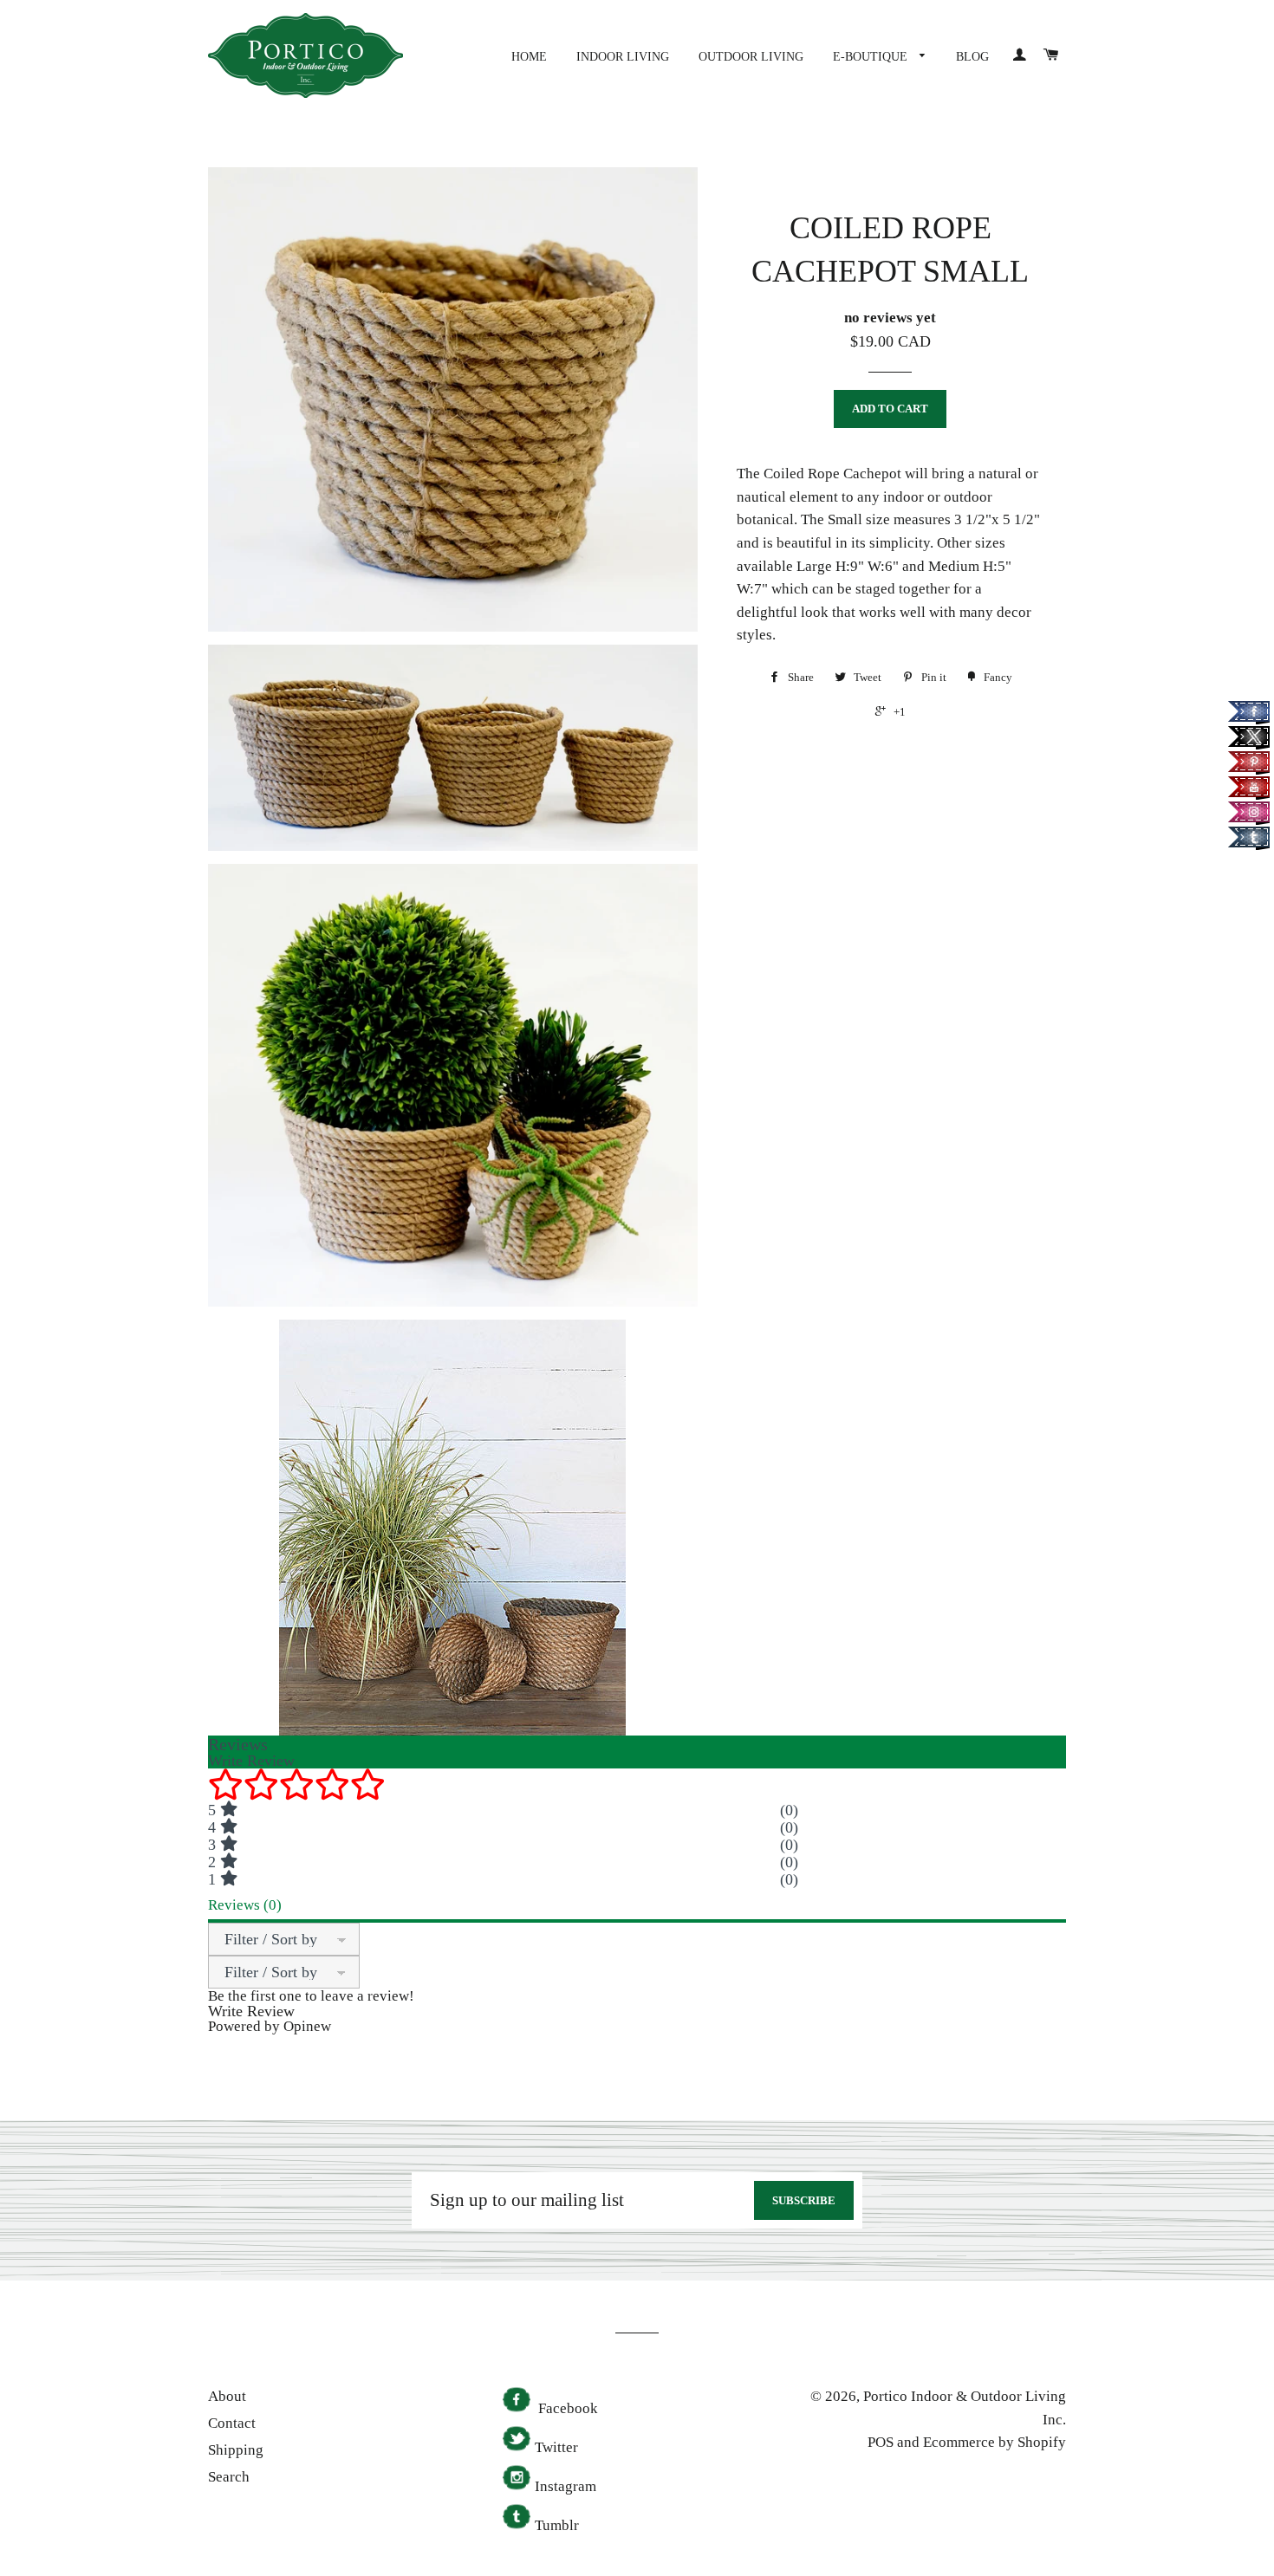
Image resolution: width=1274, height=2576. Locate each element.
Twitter (556, 2447)
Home (529, 57)
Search (229, 2477)
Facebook (566, 2408)
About (227, 2396)
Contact (232, 2423)
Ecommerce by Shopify (994, 2442)
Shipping (236, 2450)
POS (881, 2442)
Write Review (251, 2011)
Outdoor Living (751, 57)
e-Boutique (872, 57)
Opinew (307, 2026)
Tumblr (557, 2525)
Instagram (565, 2486)
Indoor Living (623, 57)
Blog (972, 57)
